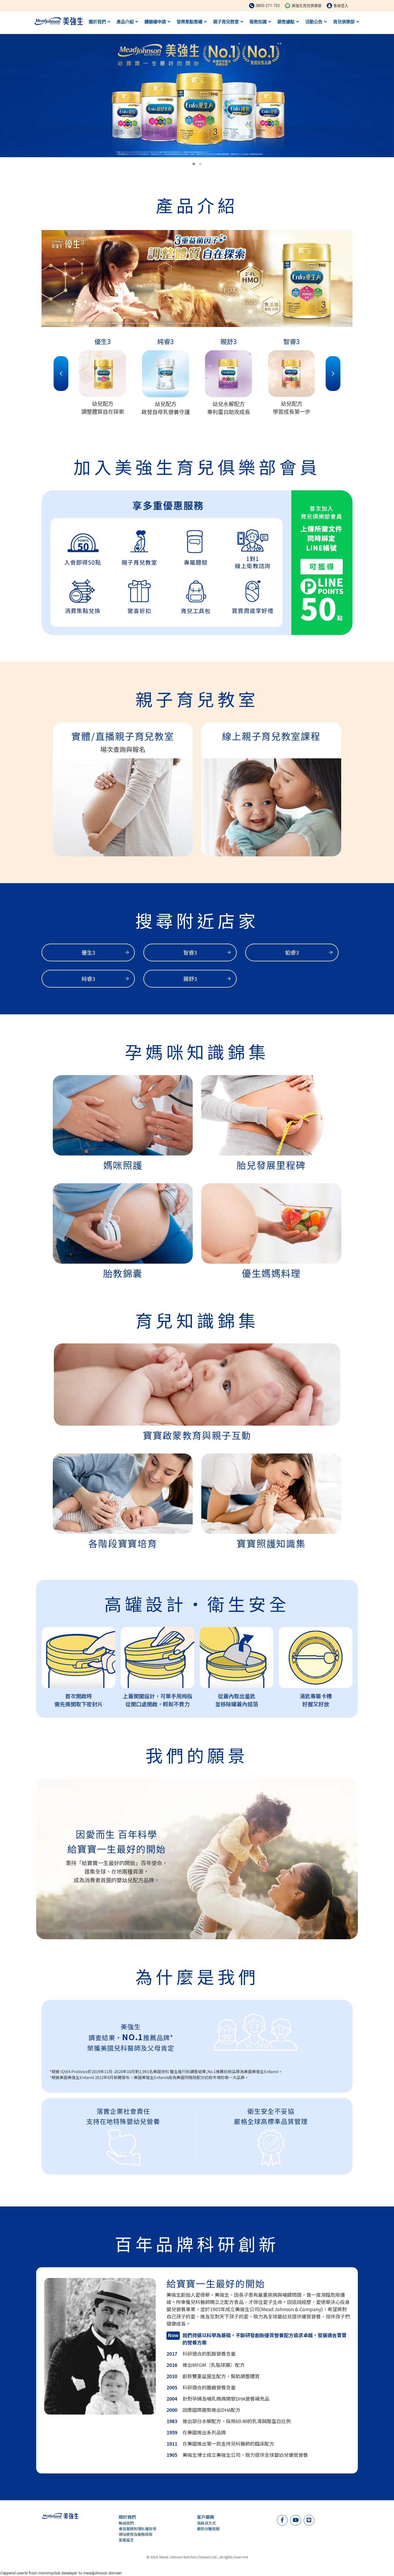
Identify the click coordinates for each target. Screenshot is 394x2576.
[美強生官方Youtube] (296, 2520)
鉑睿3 (292, 952)
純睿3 (88, 979)
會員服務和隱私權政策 (137, 2529)
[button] (194, 164)
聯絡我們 (126, 2523)
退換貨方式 (206, 2523)
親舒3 (190, 979)
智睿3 (190, 952)
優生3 (88, 952)
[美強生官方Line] (309, 2520)
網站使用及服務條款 (136, 2534)
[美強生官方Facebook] (282, 2520)
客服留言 (126, 2540)
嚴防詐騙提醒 (208, 2529)
